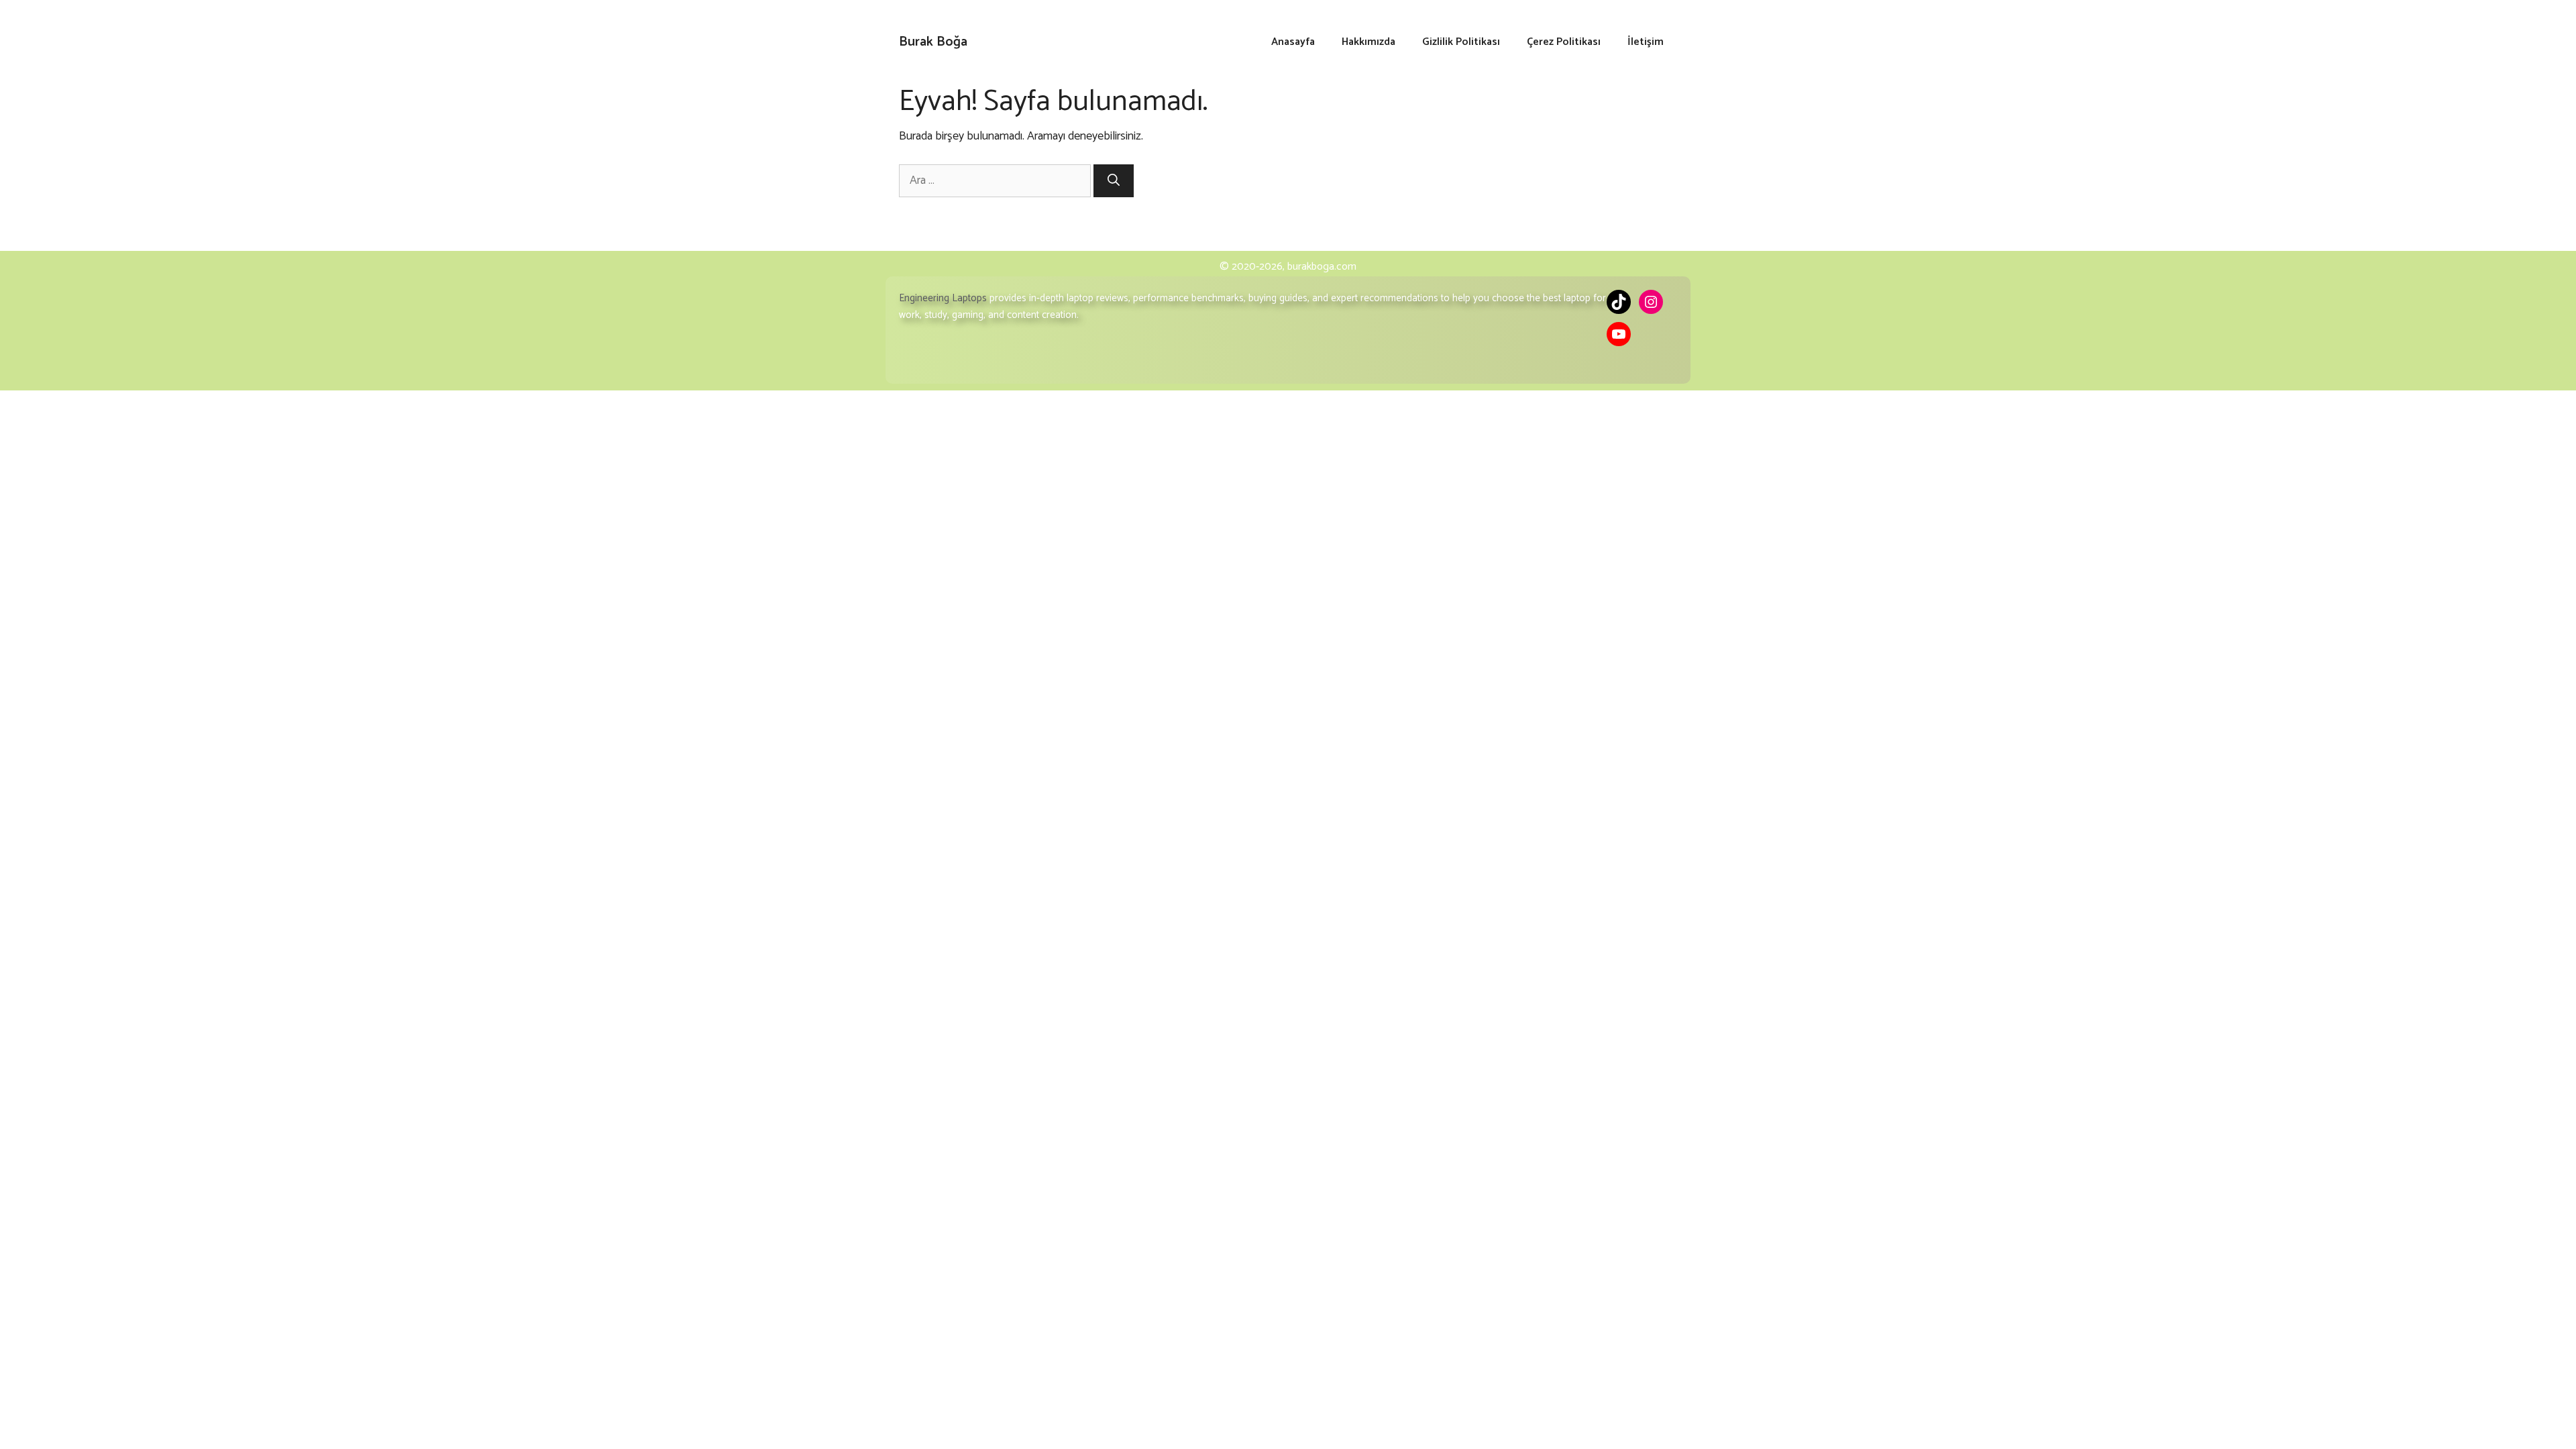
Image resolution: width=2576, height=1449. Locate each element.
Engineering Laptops (943, 298)
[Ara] (1114, 181)
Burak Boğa (933, 42)
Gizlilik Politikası (1461, 42)
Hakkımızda (1368, 42)
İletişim (1646, 42)
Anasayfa (1293, 42)
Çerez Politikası (1564, 42)
